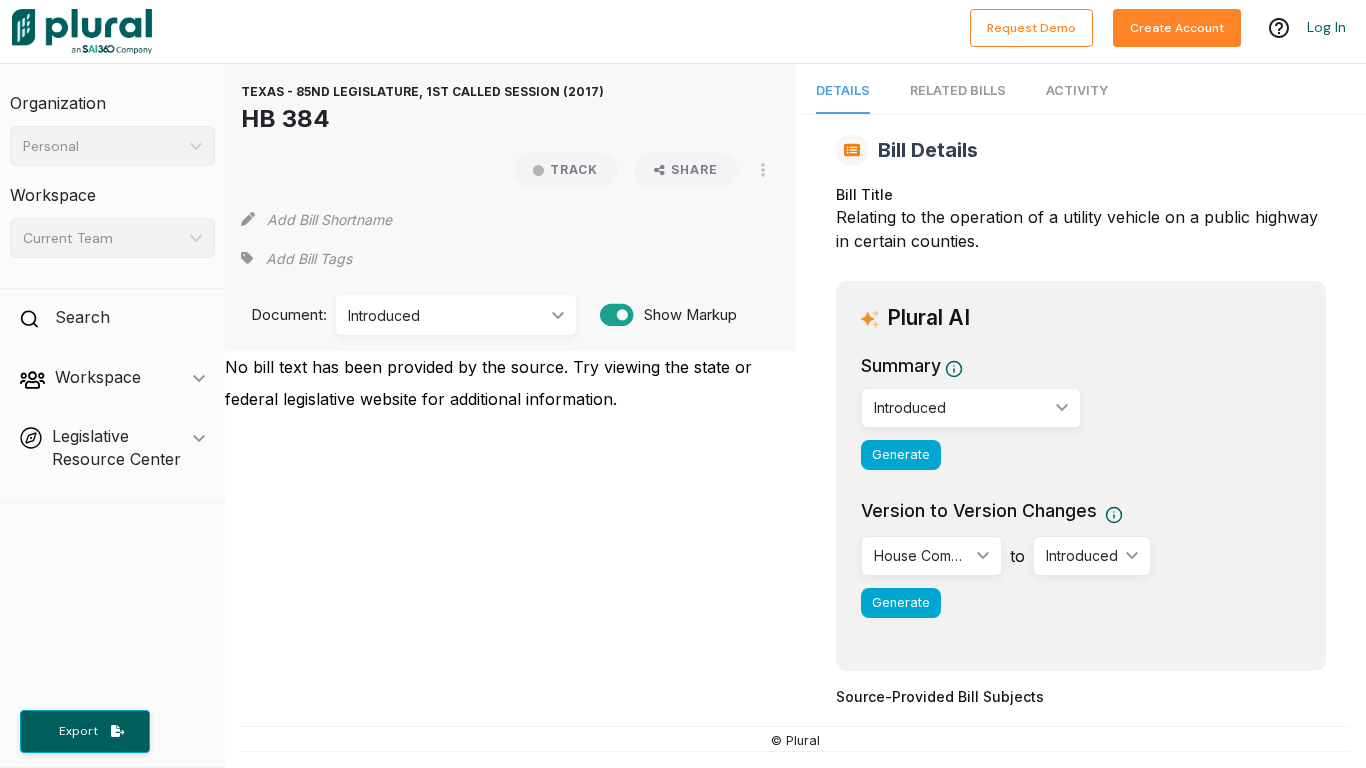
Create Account (1177, 28)
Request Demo (1031, 28)
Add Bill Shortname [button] (329, 219)
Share (694, 169)
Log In (1326, 27)
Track (574, 169)
